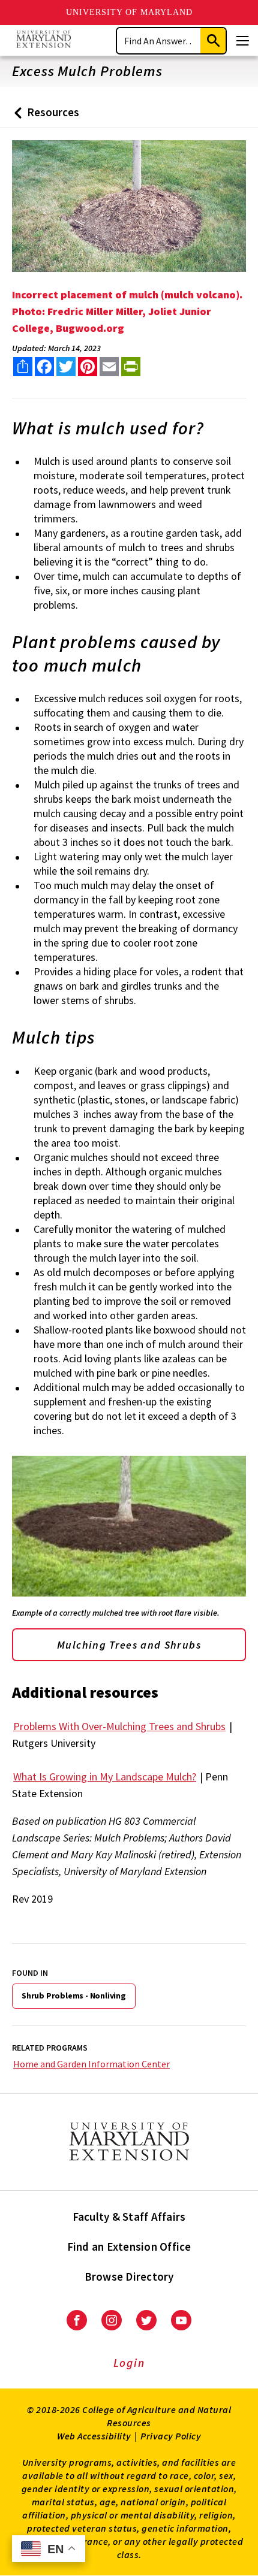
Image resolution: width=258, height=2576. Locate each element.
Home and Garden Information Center (91, 2064)
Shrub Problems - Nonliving (74, 1996)
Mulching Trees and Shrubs (129, 1645)
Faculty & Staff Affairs (129, 2217)
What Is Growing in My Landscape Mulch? (105, 1777)
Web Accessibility (94, 2436)
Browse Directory (129, 2276)
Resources (44, 117)
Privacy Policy (171, 2436)
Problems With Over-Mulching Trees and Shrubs (119, 1726)
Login (129, 2363)
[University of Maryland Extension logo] (43, 40)
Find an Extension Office (129, 2247)
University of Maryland (129, 12)
